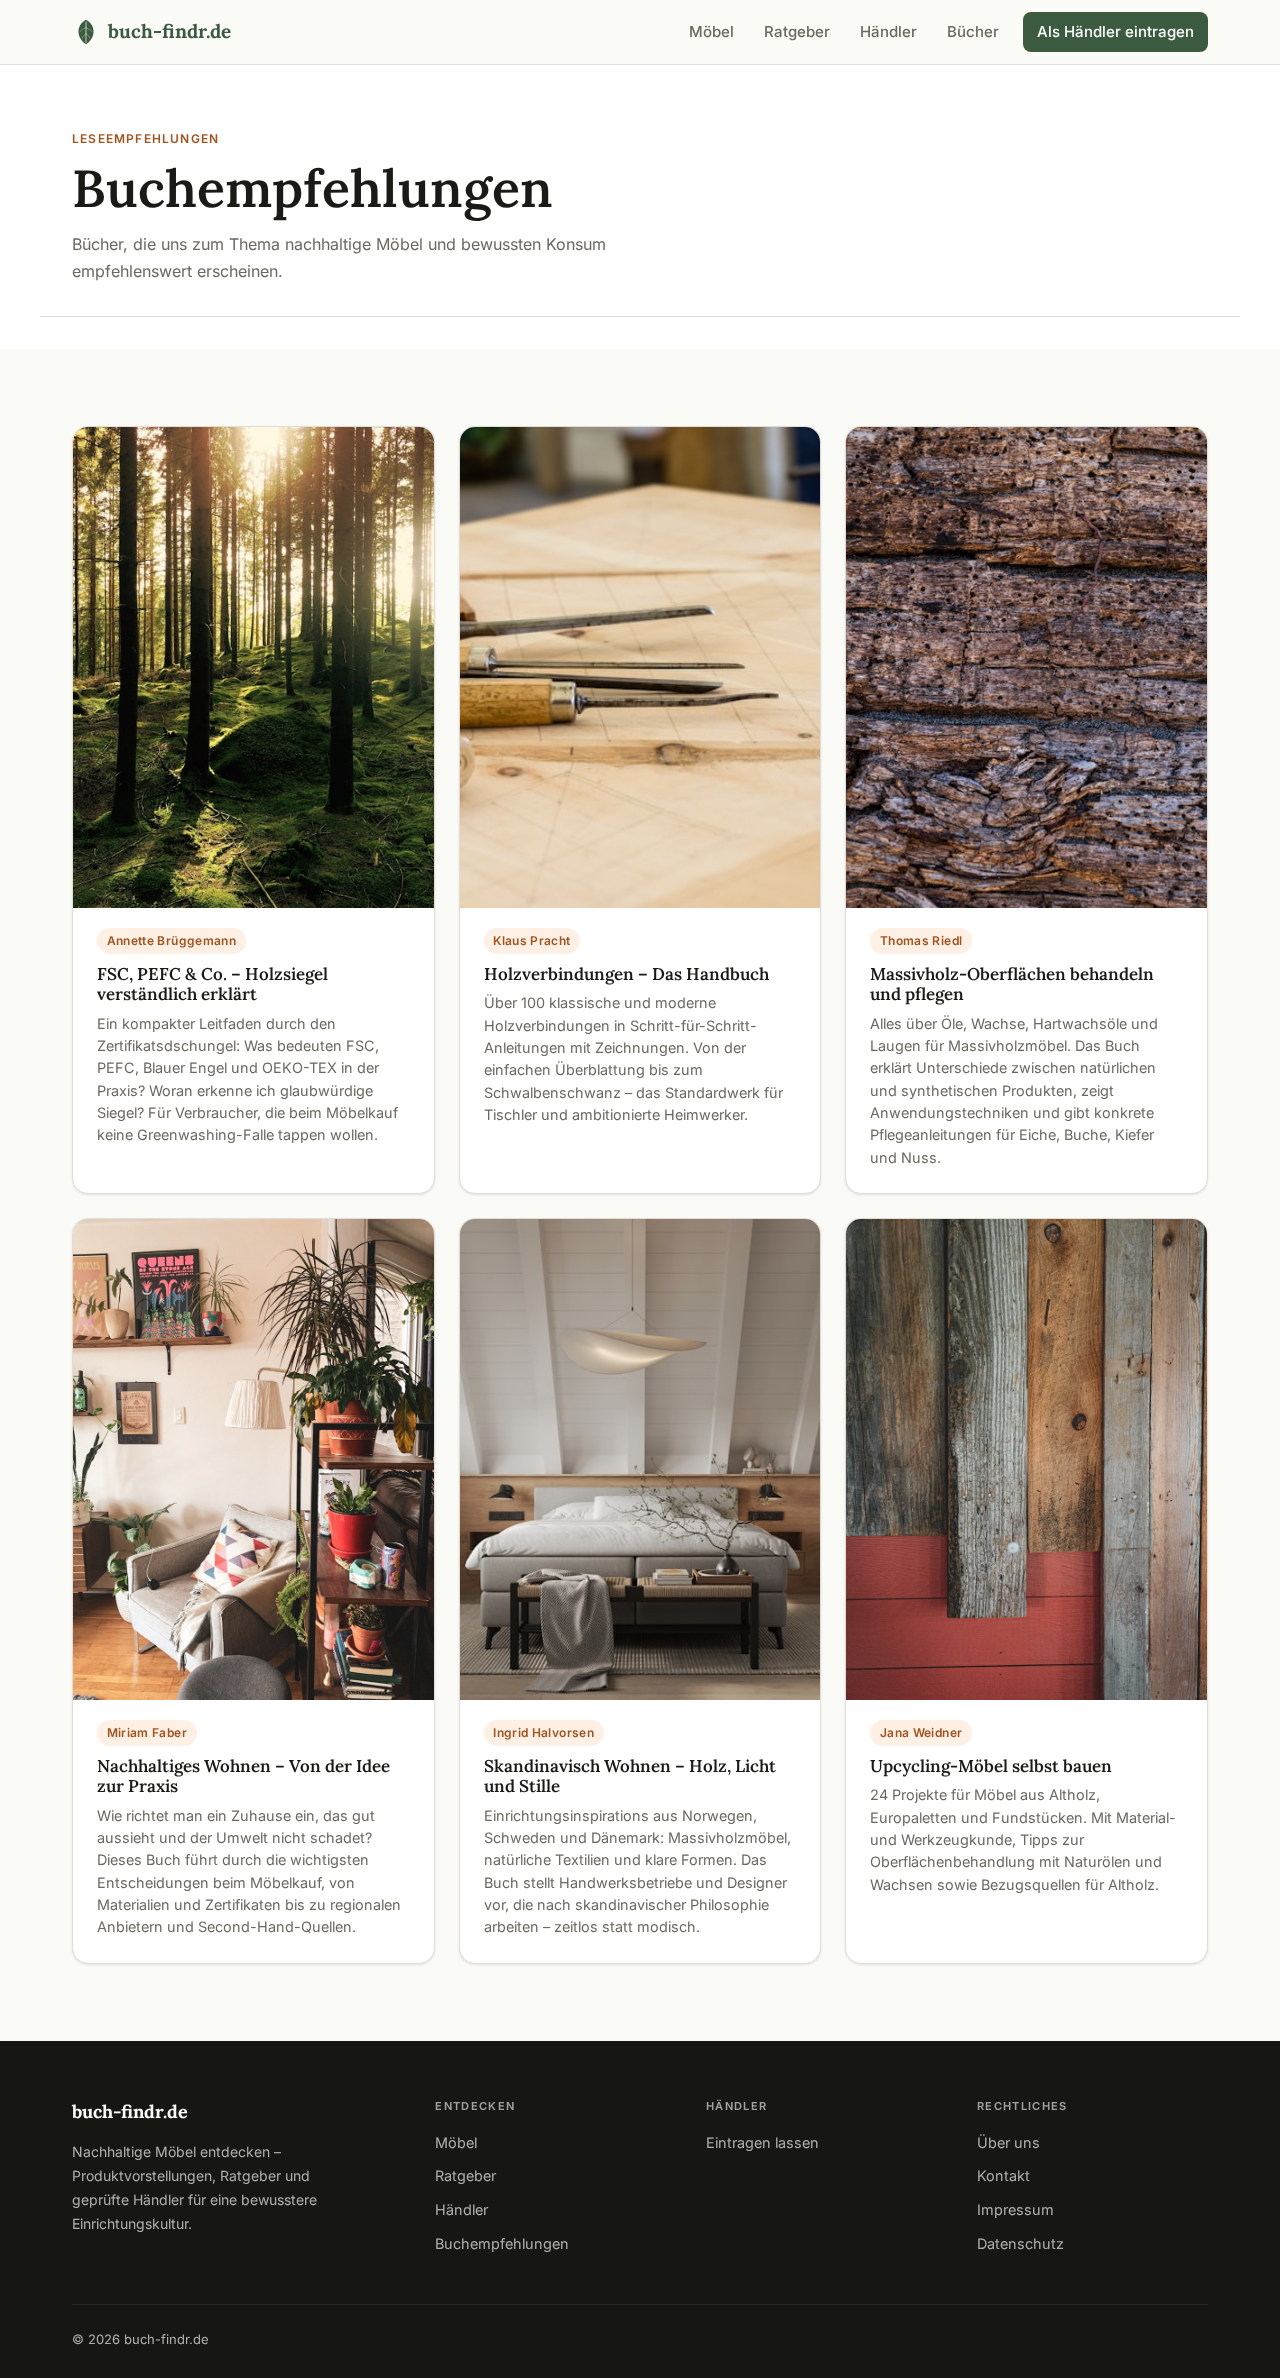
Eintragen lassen (762, 2142)
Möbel (711, 31)
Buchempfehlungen (502, 2243)
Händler (888, 31)
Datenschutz (1020, 2243)
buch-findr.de (130, 2111)
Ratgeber (797, 31)
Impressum (1015, 2209)
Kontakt (1003, 2175)
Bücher (973, 31)
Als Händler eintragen (1115, 31)
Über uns (1008, 2142)
